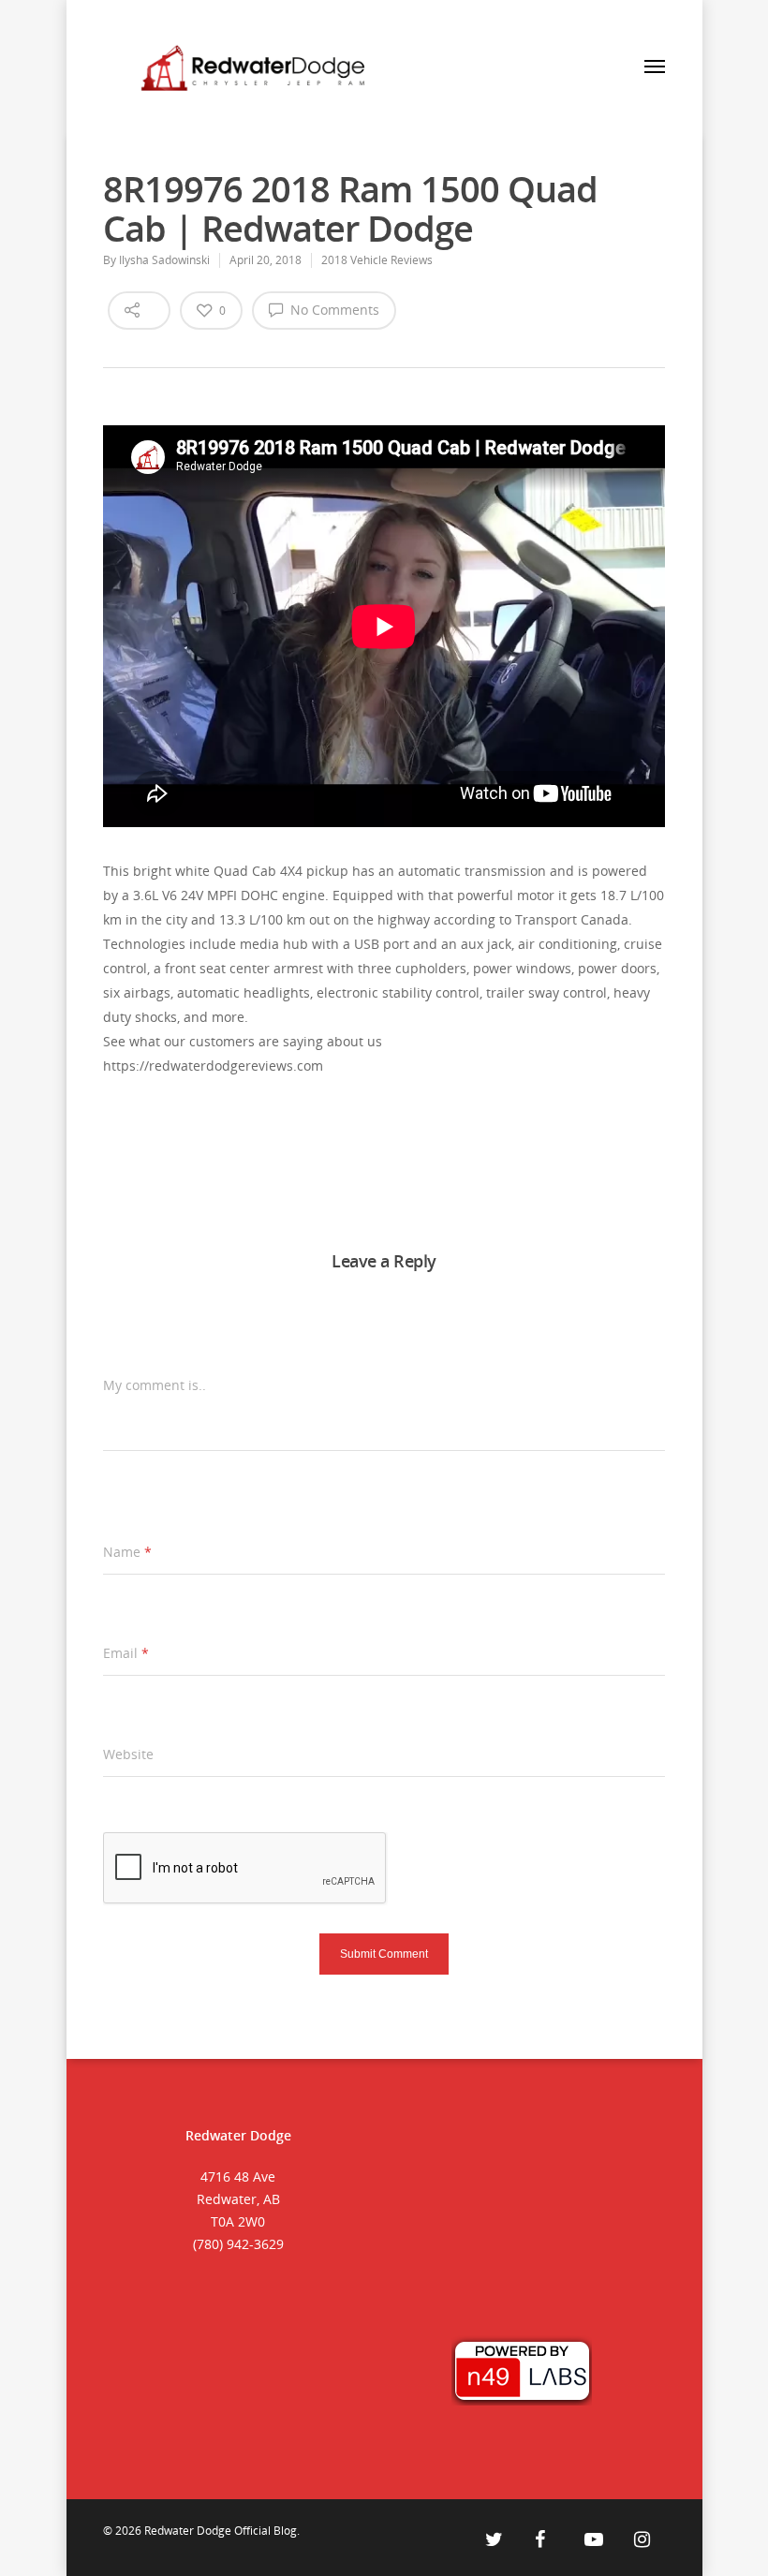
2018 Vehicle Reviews (377, 260)
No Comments (333, 310)
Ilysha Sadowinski (164, 260)
